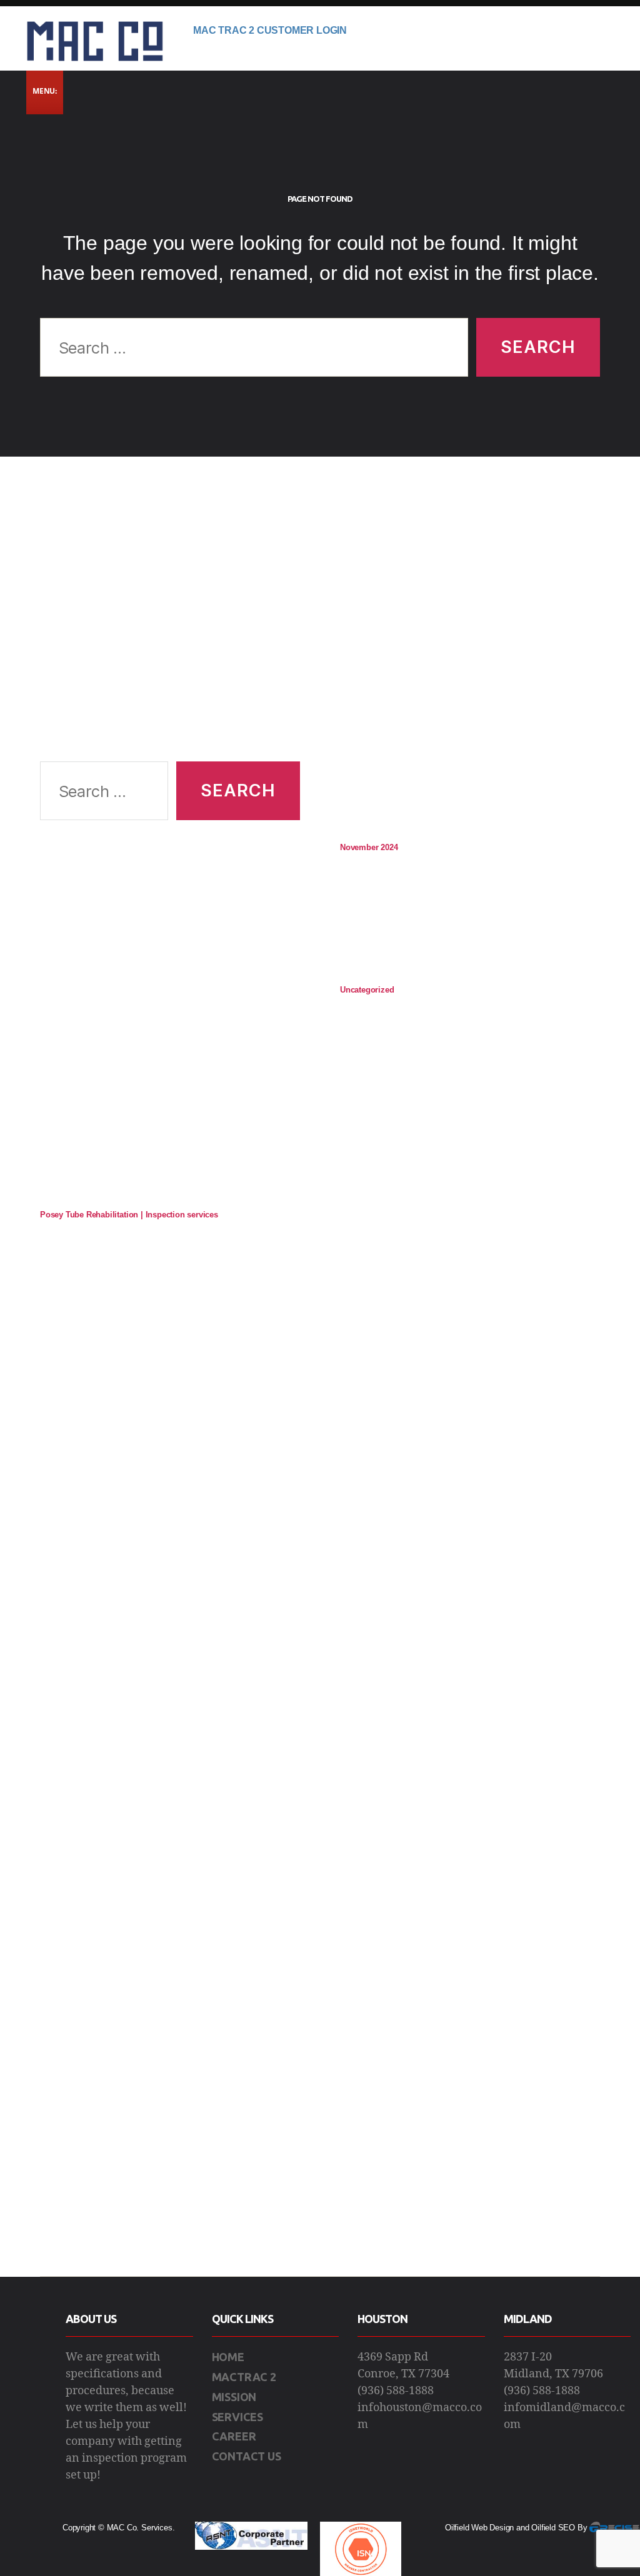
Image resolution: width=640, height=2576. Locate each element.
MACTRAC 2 (244, 2377)
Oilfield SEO (553, 2528)
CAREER (234, 2436)
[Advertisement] (170, 624)
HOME (228, 2357)
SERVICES (237, 2417)
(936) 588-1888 (396, 2391)
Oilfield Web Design (479, 2528)
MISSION (234, 2397)
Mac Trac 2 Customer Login (270, 30)
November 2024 (369, 847)
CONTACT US (247, 2456)
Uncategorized (367, 990)
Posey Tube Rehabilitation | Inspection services (129, 1215)
